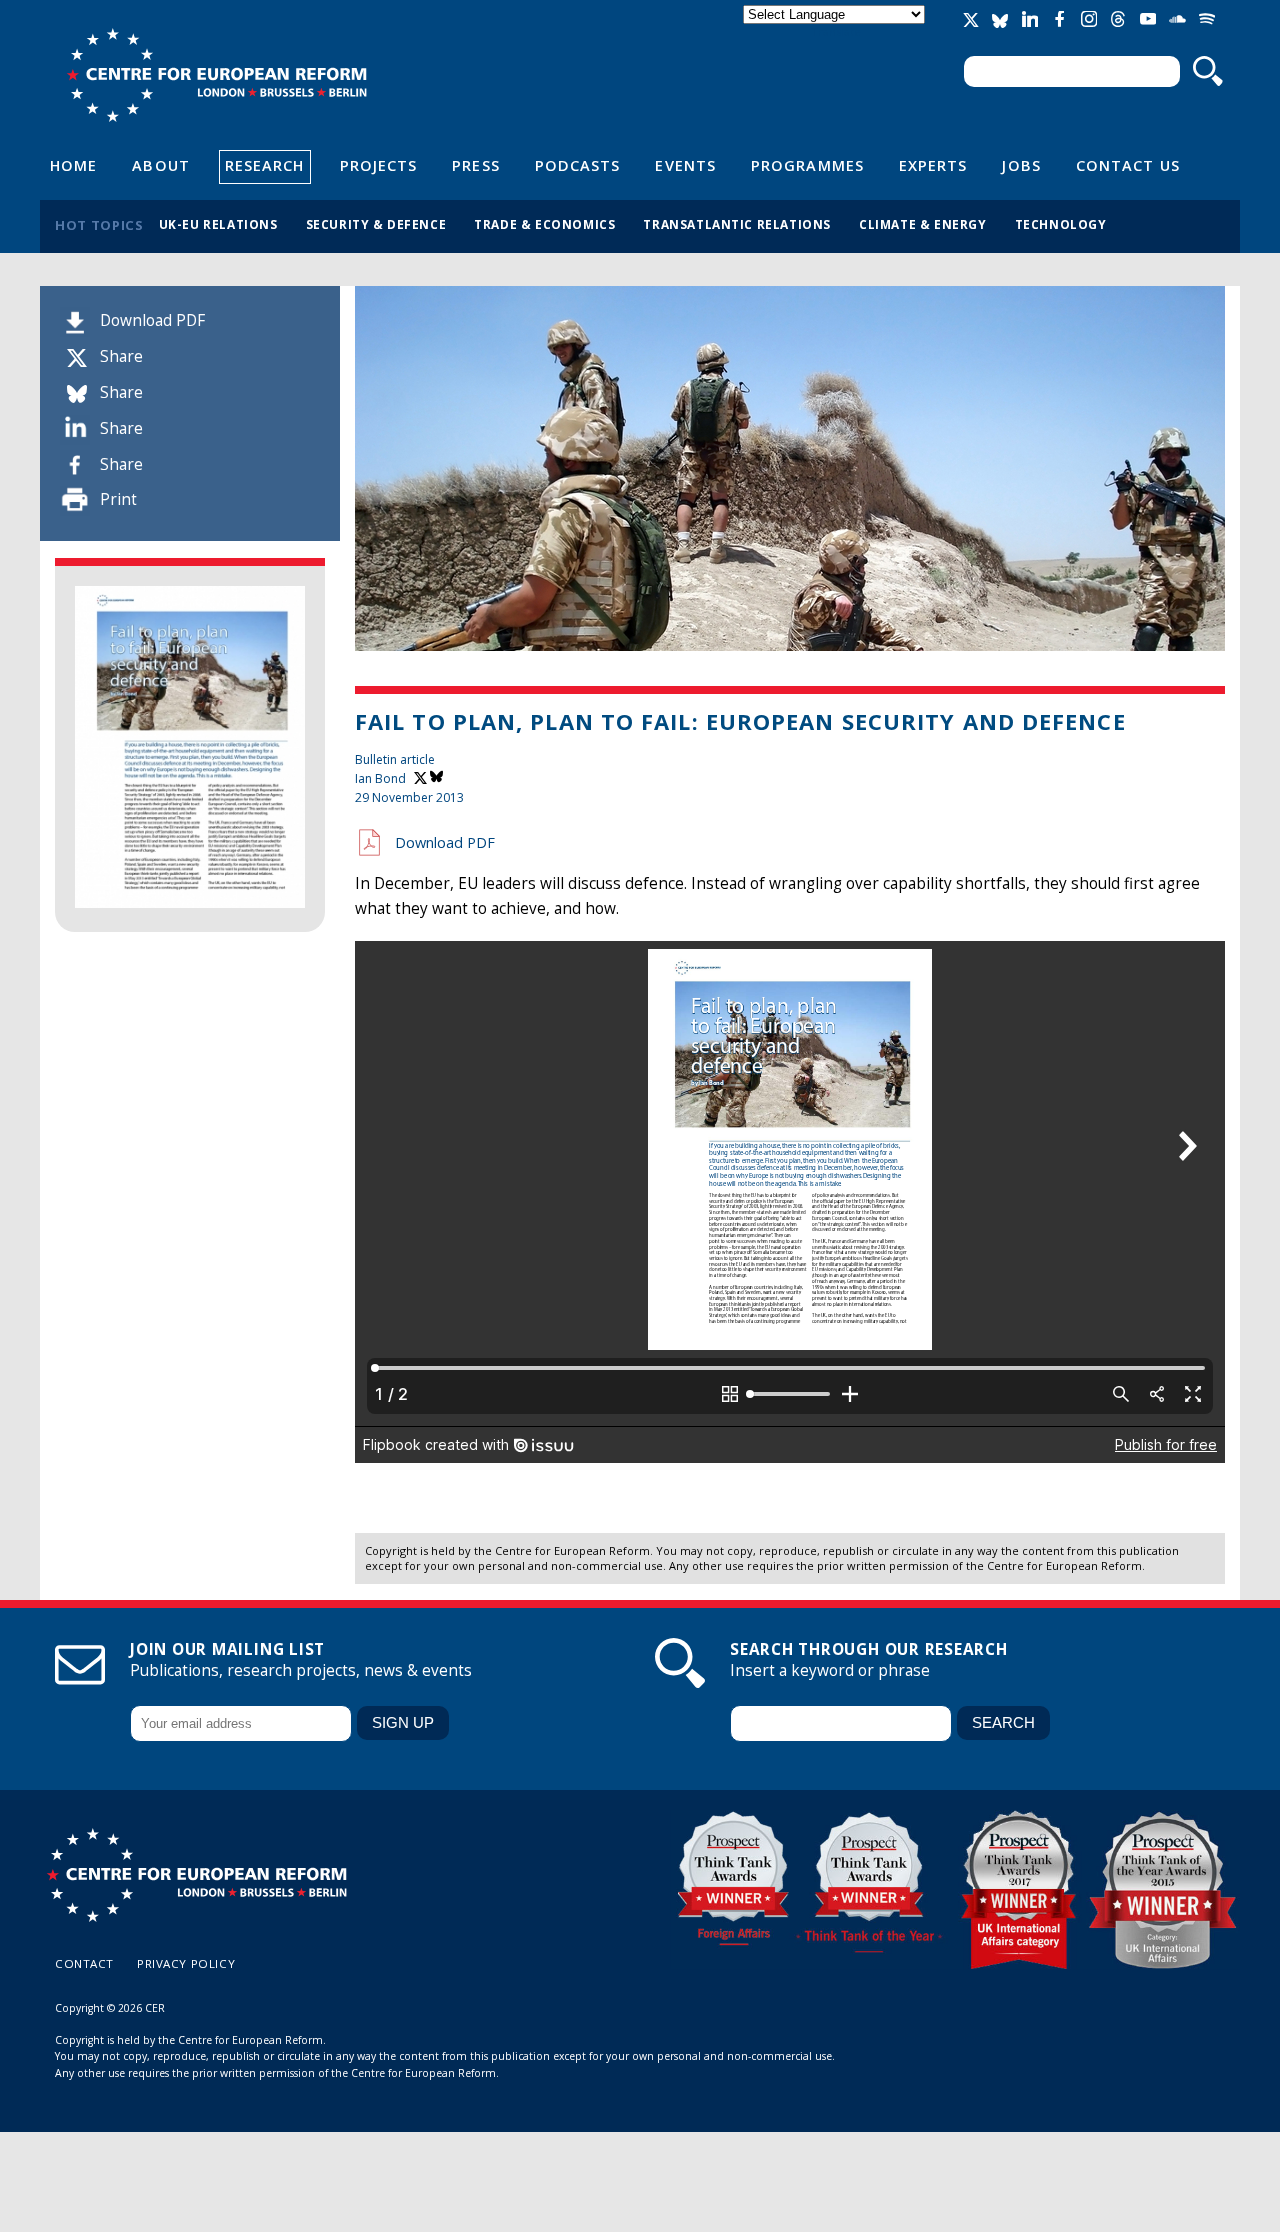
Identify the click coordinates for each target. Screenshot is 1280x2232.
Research (265, 165)
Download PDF (152, 320)
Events (685, 165)
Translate (836, 31)
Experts (933, 165)
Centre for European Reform (216, 75)
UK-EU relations (218, 224)
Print (118, 499)
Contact (84, 1963)
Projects (379, 165)
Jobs (1021, 165)
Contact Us (1128, 165)
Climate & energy (923, 224)
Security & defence (376, 224)
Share (121, 356)
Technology (1061, 224)
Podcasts (578, 165)
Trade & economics (544, 224)
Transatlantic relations (737, 224)
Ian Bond (380, 778)
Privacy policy (186, 1963)
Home (73, 165)
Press (475, 165)
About (160, 165)
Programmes (807, 165)
